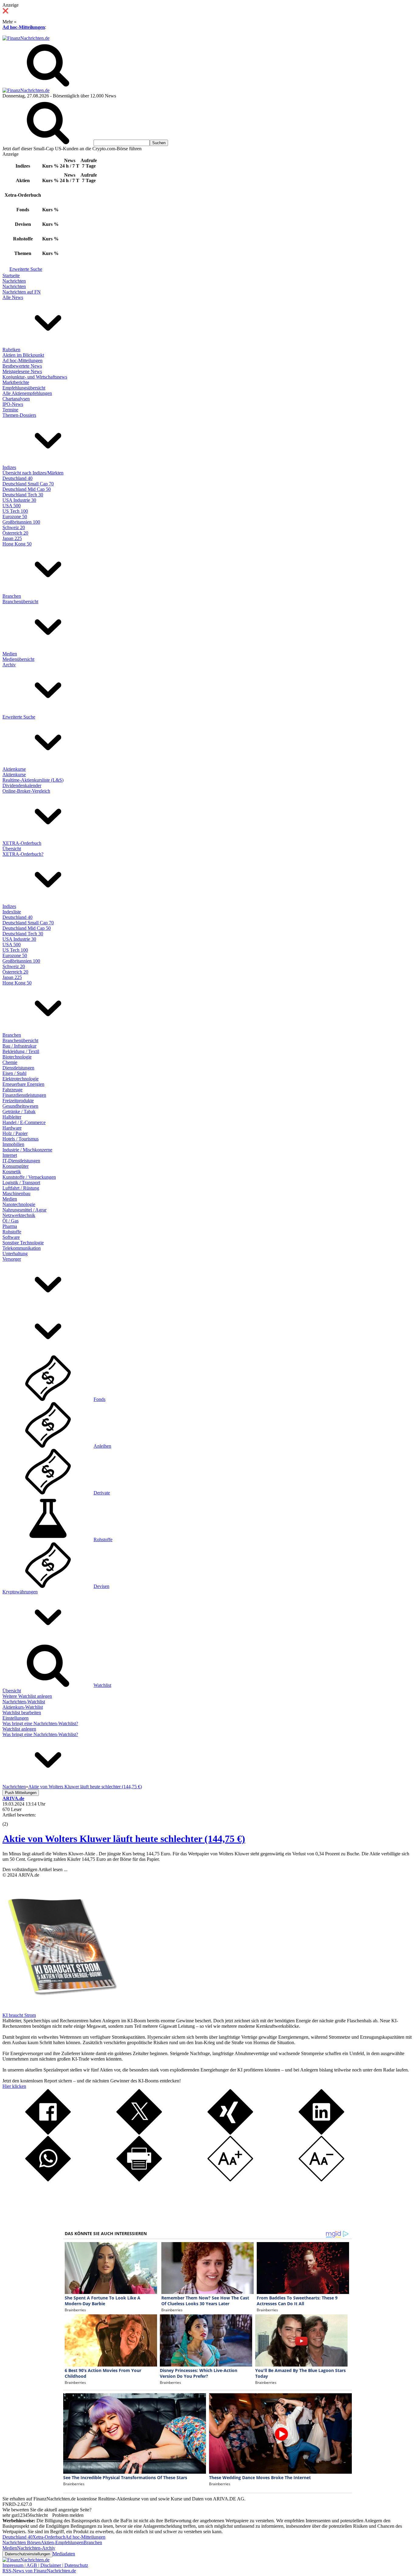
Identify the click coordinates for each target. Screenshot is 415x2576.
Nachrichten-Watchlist (24, 1702)
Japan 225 (12, 538)
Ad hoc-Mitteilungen (24, 27)
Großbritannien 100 (21, 522)
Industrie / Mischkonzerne (27, 1150)
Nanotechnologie (19, 1204)
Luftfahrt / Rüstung (21, 1188)
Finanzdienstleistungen (24, 1095)
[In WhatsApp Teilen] (48, 2180)
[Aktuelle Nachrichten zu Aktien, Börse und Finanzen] (26, 38)
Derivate (102, 1493)
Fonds (99, 1399)
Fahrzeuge (12, 1090)
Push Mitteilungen (21, 1793)
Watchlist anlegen (19, 1729)
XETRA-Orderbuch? (23, 854)
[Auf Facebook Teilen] (48, 2133)
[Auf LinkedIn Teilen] (321, 2133)
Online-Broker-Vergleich (26, 791)
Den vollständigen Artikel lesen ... (35, 1869)
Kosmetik (12, 1172)
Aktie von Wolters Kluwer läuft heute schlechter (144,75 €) (124, 1839)
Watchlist (102, 1685)
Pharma (10, 1226)
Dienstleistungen (18, 1068)
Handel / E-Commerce (24, 1122)
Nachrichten (14, 281)
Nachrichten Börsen (22, 2542)
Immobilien (13, 1144)
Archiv (9, 665)
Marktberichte (16, 382)
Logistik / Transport (21, 1183)
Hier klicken (14, 2086)
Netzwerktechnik (19, 1215)
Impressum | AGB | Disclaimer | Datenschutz (45, 2565)
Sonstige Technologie (23, 1243)
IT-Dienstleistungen (21, 1161)
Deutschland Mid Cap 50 (27, 489)
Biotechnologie (17, 1057)
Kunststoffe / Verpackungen (29, 1177)
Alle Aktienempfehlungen (27, 393)
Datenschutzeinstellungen (27, 2554)
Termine (10, 410)
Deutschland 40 (17, 478)
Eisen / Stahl (14, 1073)
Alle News (13, 297)
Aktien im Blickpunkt (23, 355)
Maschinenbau (16, 1193)
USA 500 (12, 506)
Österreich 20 (15, 533)
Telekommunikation (22, 1248)
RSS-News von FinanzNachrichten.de (39, 2571)
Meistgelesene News (22, 371)
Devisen (101, 1586)
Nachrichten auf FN (22, 292)
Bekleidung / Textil (21, 1051)
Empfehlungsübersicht (24, 388)
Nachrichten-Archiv (36, 2548)
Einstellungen (15, 1718)
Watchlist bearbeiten (22, 1713)
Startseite (11, 275)
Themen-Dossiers (19, 415)
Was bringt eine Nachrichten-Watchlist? (40, 1723)
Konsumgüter (15, 1166)
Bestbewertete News (22, 366)
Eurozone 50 (15, 517)
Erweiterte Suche (26, 269)
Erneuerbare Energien (23, 1084)
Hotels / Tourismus (21, 1139)
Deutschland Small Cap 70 (28, 484)
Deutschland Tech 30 (23, 495)
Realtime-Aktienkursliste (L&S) (33, 780)
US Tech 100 (15, 511)
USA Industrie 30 (19, 500)
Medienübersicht (18, 659)
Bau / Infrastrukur (19, 1046)
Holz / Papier (15, 1133)
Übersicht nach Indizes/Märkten (33, 473)
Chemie (10, 1062)
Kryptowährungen (20, 1592)
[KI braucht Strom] (60, 2010)
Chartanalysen (16, 399)
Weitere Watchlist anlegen (27, 1696)
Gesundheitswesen (20, 1106)
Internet (10, 1155)
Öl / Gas (10, 1221)
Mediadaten (64, 2554)
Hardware (12, 1128)
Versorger (12, 1259)
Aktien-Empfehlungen (62, 2542)
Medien (10, 654)
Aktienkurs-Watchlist (23, 1707)
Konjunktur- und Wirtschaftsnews (35, 377)
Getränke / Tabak (19, 1111)
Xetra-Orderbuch (49, 2537)
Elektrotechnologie (21, 1079)
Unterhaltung (15, 1254)
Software (11, 1237)
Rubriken (11, 350)
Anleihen (102, 1446)
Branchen (12, 596)
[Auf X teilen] (139, 2133)
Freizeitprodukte (18, 1101)
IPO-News (13, 404)
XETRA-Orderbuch (22, 843)
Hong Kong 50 (17, 544)
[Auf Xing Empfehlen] (230, 2133)
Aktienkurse (14, 769)
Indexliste (12, 912)
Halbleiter (12, 1117)
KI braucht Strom (19, 2015)
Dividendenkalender (22, 785)
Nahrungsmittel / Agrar (24, 1210)
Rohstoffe (12, 1232)
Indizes (9, 467)
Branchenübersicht (20, 602)
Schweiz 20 (14, 527)
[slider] (12, 1820)
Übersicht (12, 849)
